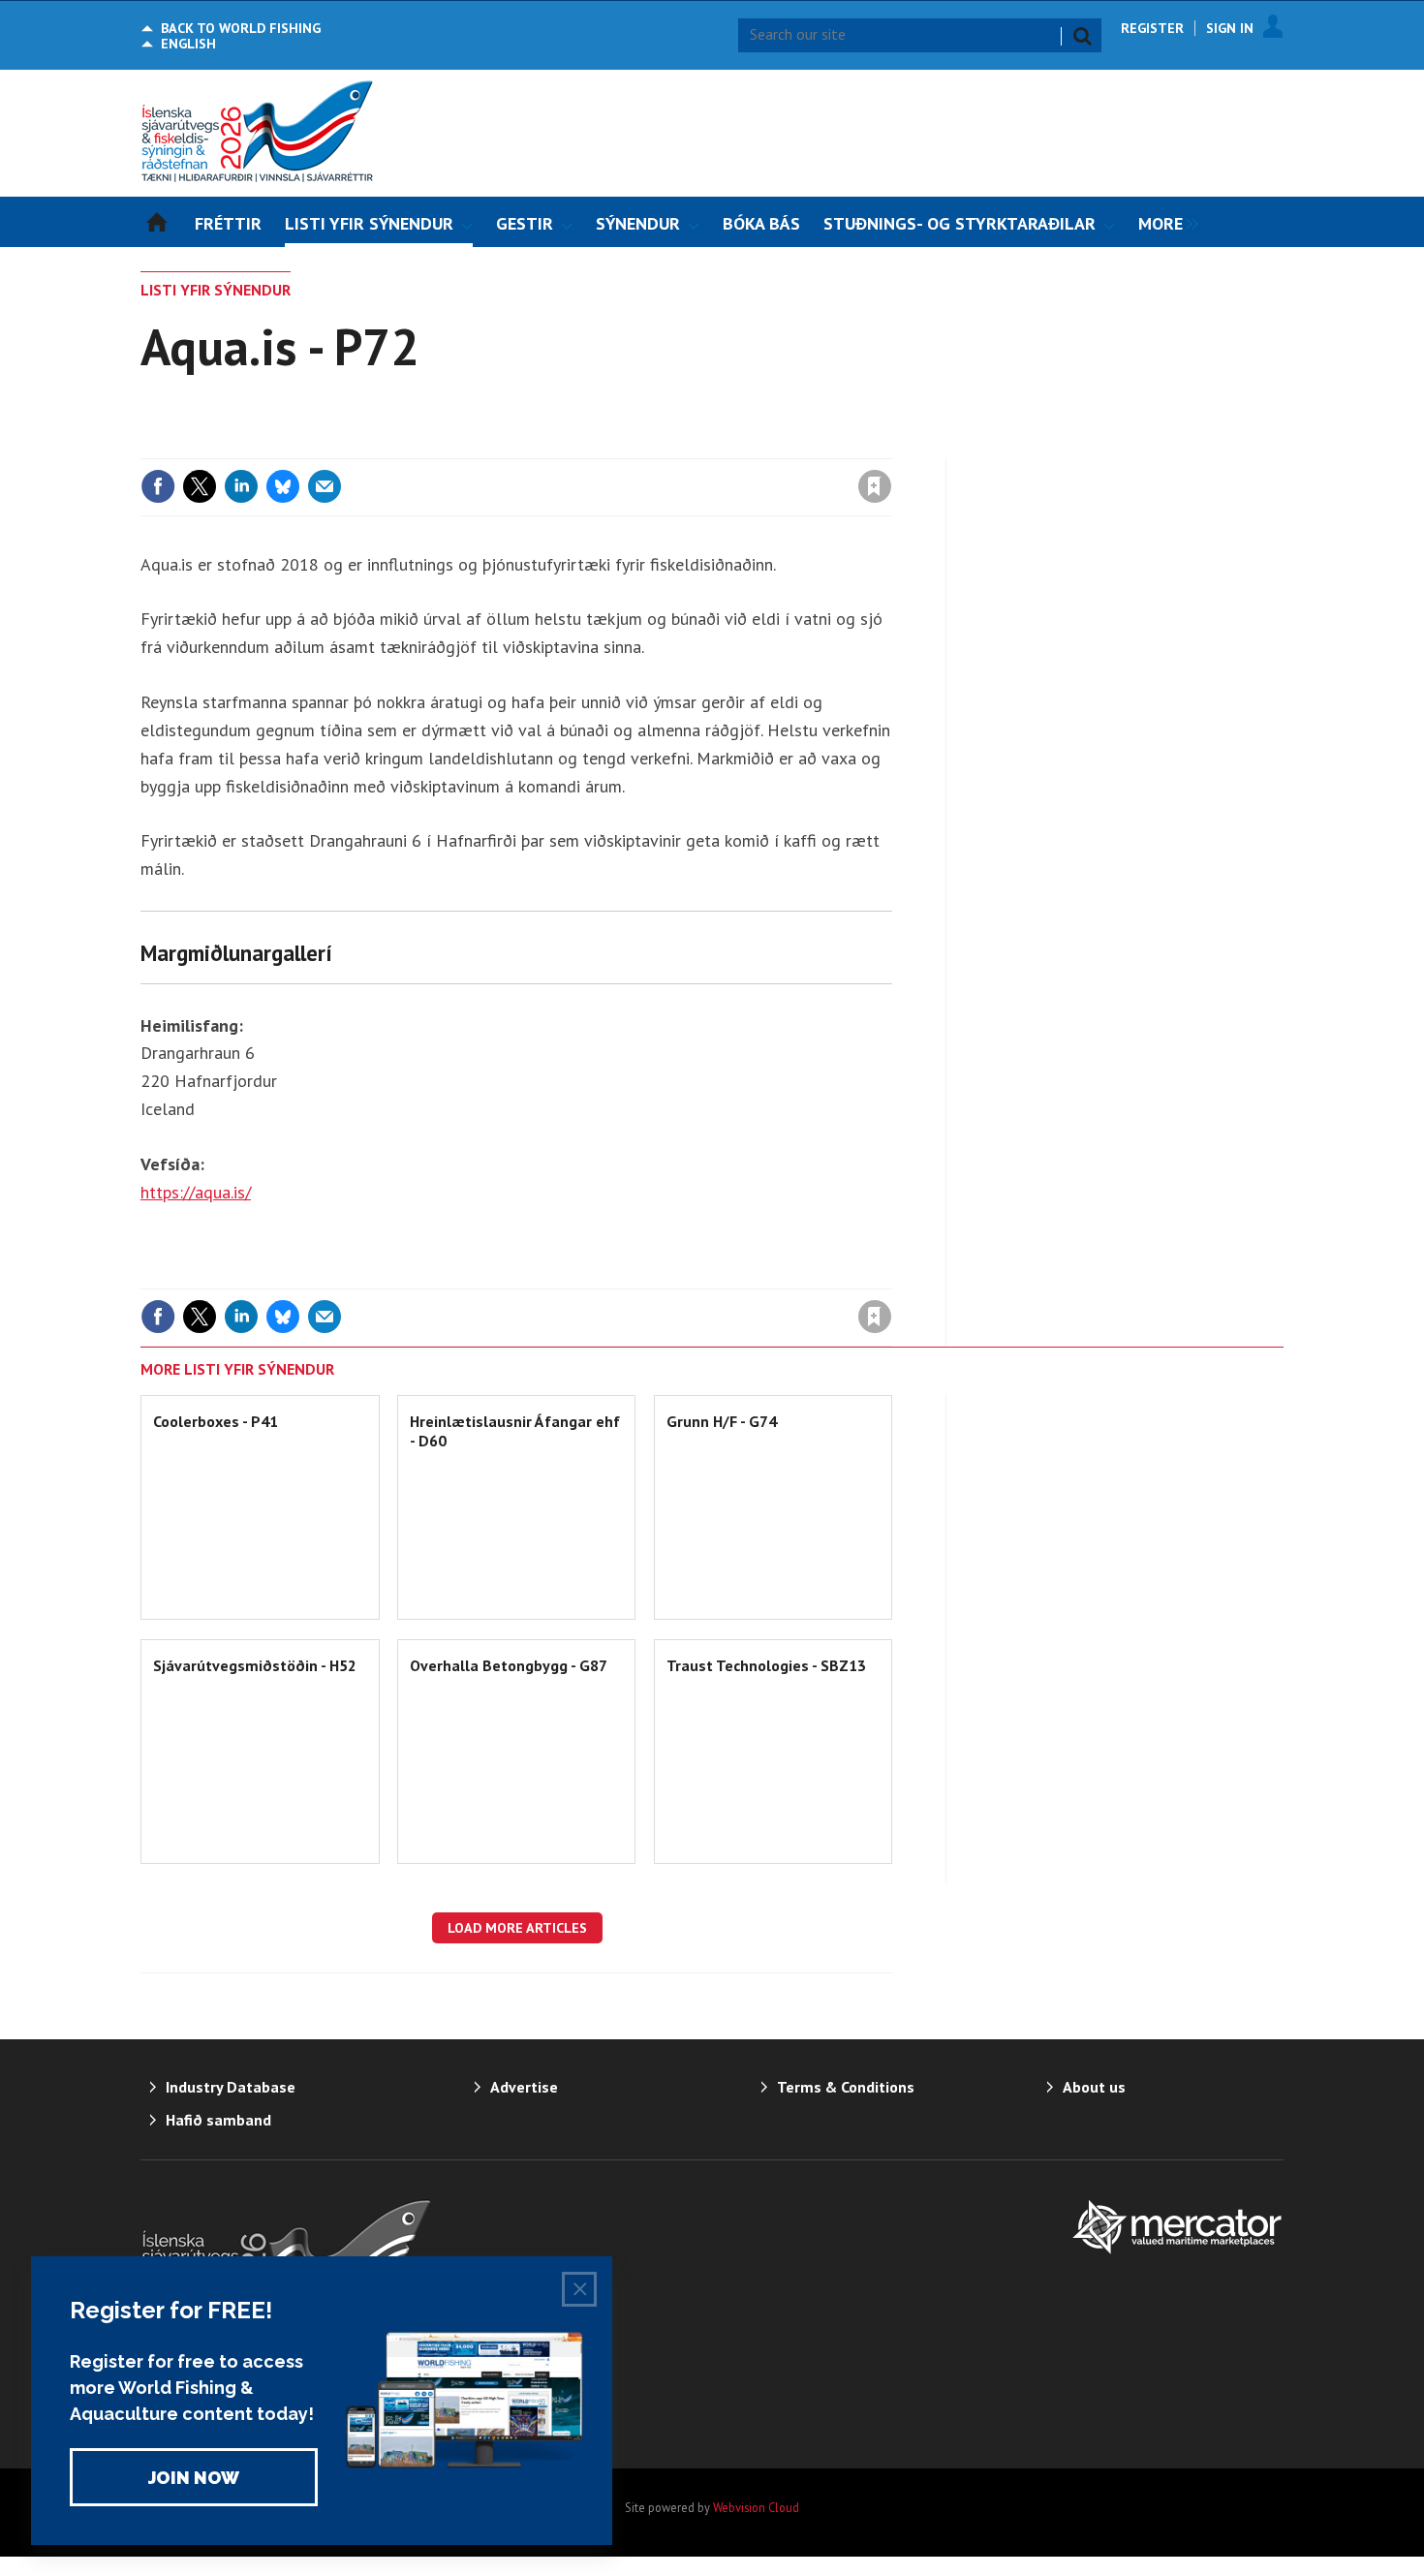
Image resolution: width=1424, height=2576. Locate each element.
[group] (1163, 222)
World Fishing (241, 28)
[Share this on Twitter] (200, 486)
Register (1152, 28)
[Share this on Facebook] (158, 486)
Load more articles (517, 1928)
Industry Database (231, 2087)
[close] (891, 447)
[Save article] (875, 486)
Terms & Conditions (846, 2087)
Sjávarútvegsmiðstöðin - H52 (255, 1665)
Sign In (1230, 28)
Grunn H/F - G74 (722, 1421)
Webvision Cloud (756, 2507)
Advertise (524, 2087)
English (188, 44)
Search (1082, 36)
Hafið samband (218, 2120)
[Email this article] (325, 486)
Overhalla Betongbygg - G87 (509, 1665)
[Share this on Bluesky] (283, 486)
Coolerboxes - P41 (216, 1421)
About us (1094, 2087)
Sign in (647, 447)
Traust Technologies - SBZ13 (766, 1665)
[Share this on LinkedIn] (241, 486)
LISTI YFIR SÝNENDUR (216, 290)
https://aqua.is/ (196, 1192)
